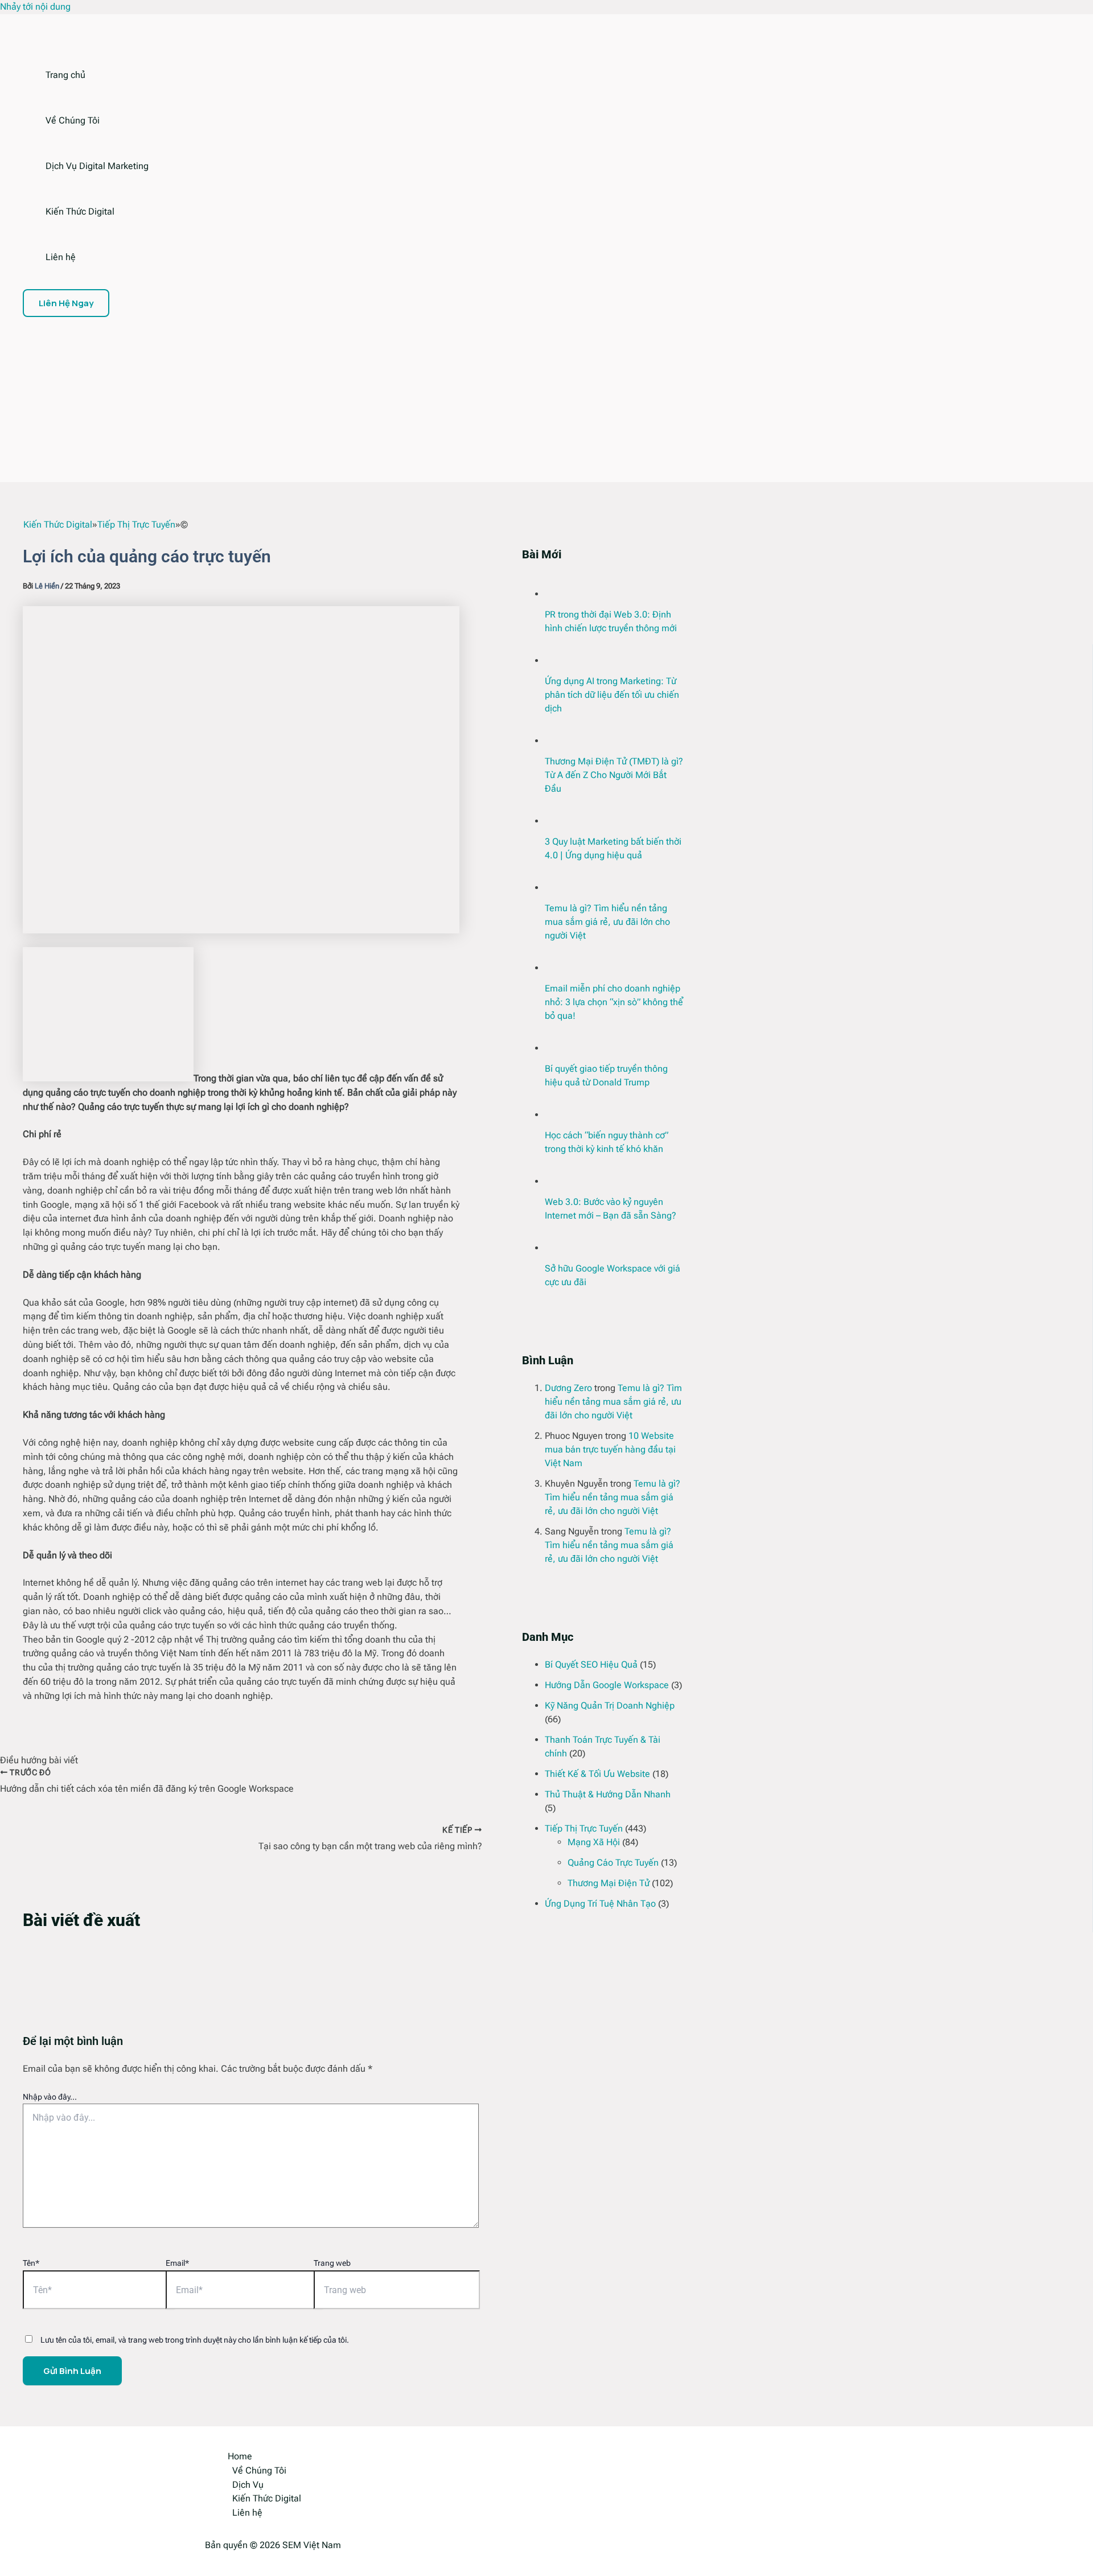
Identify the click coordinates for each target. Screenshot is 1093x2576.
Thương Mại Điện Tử (609, 1883)
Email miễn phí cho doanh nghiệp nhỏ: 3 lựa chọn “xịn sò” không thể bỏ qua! (614, 1002)
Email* (177, 2263)
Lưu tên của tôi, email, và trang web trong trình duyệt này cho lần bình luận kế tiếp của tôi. (195, 2340)
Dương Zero (568, 1388)
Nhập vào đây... (50, 2097)
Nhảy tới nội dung (35, 7)
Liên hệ (61, 257)
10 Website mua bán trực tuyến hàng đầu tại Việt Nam (610, 1449)
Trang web (332, 2263)
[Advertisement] (376, 402)
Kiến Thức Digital (80, 211)
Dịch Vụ (248, 2485)
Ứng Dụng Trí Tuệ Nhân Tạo (600, 1904)
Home (240, 2456)
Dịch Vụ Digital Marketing (97, 166)
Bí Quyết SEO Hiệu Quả (591, 1664)
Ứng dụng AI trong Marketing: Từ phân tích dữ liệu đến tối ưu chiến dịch (612, 695)
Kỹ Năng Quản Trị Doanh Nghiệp (610, 1705)
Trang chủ (65, 75)
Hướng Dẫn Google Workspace (607, 1685)
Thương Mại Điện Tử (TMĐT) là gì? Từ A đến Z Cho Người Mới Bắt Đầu (614, 775)
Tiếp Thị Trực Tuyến (584, 1828)
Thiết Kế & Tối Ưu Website (597, 1774)
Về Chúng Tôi (73, 120)
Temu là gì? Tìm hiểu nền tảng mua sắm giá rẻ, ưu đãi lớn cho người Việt (607, 922)
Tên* (31, 2263)
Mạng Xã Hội (594, 1842)
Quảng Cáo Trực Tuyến (613, 1863)
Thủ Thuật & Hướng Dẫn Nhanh (608, 1794)
